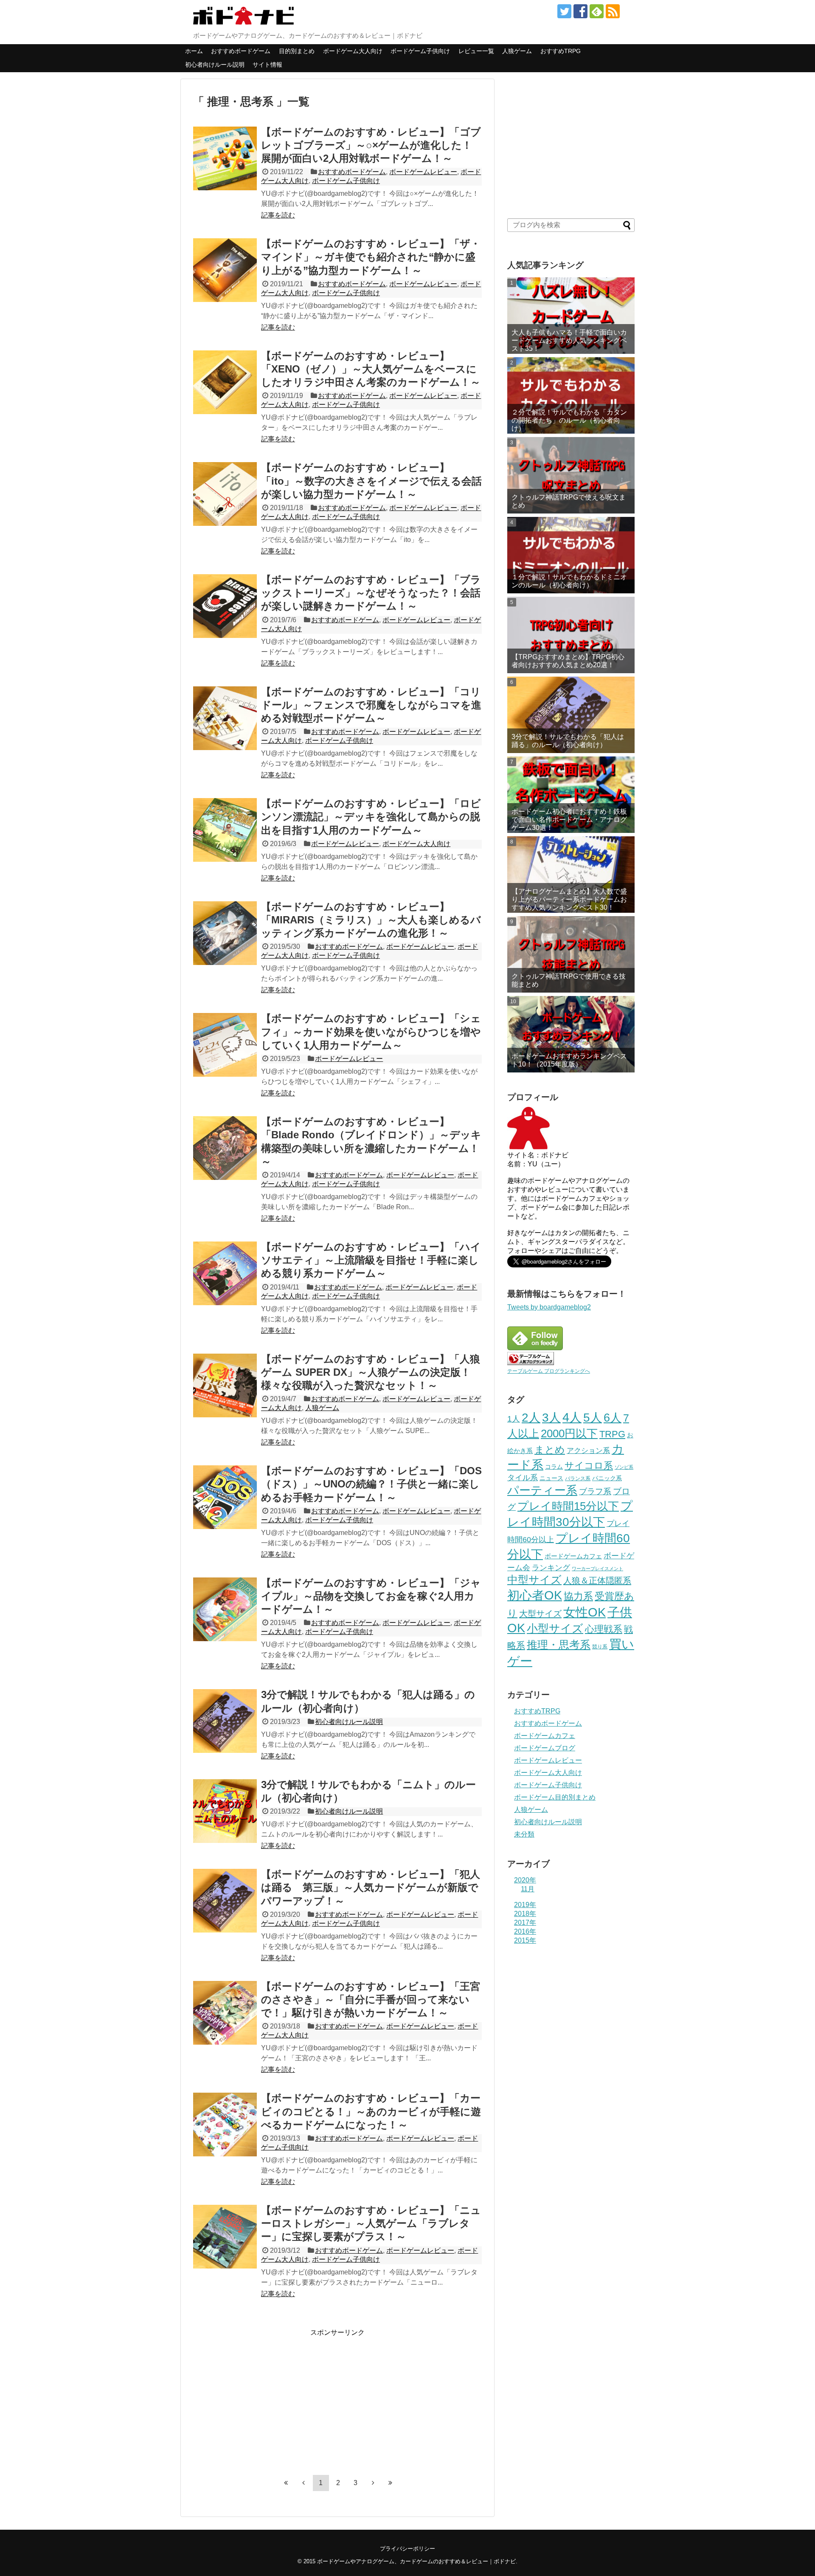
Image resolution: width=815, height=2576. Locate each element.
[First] (286, 2483)
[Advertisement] (264, 2397)
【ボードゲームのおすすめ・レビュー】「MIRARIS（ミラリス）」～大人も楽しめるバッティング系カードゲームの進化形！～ (371, 920)
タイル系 (523, 1478)
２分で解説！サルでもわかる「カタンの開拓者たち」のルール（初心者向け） (569, 420)
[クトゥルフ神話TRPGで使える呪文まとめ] (571, 475)
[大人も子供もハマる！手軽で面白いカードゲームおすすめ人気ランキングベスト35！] (571, 316)
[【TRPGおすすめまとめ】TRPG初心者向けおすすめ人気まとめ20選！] (571, 635)
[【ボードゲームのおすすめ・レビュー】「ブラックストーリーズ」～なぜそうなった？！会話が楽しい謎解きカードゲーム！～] (225, 606)
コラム (554, 1467)
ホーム (194, 51)
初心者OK (535, 1595)
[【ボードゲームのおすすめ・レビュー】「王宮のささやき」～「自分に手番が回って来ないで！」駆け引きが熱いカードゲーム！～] (225, 2013)
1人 (514, 1419)
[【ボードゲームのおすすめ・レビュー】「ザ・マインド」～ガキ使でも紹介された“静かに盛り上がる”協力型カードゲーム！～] (225, 270)
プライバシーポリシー (407, 2549)
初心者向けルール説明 (215, 65)
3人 (551, 1417)
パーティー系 (542, 1490)
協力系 (578, 1596)
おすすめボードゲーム (241, 51)
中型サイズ (534, 1580)
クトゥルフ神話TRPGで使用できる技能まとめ (569, 980)
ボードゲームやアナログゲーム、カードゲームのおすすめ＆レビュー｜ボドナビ (416, 2561)
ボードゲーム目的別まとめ (555, 1797)
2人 (531, 1418)
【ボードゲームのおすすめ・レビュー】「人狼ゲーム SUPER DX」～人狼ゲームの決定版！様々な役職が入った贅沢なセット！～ (371, 1372)
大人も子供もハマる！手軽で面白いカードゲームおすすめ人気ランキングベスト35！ (569, 340)
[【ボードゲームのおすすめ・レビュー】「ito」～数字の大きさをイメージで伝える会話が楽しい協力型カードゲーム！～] (225, 494)
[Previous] (304, 2483)
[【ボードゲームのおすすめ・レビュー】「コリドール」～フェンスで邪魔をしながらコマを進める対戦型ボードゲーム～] (225, 718)
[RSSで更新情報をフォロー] (613, 11)
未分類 (524, 1834)
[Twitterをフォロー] (564, 11)
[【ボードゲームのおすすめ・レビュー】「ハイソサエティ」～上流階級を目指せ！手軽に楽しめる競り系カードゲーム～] (225, 1273)
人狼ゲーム (517, 51)
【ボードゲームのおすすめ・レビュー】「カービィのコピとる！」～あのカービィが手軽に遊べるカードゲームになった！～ (371, 2111)
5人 (593, 1418)
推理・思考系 (559, 1645)
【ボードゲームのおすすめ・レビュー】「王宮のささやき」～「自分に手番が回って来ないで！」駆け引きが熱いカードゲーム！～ (371, 1999)
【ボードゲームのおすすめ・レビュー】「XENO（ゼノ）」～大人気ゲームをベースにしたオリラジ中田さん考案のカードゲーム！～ (371, 369)
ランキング (551, 1568)
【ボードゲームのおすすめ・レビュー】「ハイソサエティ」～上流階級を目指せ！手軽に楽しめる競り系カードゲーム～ (371, 1260)
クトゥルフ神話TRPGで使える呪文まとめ (569, 501)
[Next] (373, 2483)
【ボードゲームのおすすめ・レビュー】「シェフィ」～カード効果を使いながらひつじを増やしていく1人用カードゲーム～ (371, 1031)
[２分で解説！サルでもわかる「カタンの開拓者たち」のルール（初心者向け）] (571, 395)
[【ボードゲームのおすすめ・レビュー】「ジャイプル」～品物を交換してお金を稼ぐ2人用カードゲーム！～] (225, 1609)
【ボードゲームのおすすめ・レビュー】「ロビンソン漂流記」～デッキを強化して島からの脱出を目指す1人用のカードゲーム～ (371, 817)
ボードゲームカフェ (573, 1556)
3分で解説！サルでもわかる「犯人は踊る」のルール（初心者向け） (568, 741)
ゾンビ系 (624, 1467)
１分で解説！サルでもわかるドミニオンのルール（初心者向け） (569, 581)
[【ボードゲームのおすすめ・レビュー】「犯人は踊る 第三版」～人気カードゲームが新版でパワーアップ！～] (225, 1901)
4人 (572, 1417)
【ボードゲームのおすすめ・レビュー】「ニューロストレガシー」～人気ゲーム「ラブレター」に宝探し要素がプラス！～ (371, 2223)
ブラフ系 (595, 1491)
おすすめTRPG (561, 51)
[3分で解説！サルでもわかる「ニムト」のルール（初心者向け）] (225, 1811)
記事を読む (278, 215)
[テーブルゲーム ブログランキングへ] (531, 1363)
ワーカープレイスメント (597, 1569)
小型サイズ (555, 1628)
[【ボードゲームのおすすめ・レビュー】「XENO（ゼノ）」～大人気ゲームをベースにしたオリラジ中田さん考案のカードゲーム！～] (225, 382)
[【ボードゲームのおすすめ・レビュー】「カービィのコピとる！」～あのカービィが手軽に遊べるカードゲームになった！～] (225, 2125)
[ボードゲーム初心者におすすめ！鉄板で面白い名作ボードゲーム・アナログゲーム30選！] (571, 795)
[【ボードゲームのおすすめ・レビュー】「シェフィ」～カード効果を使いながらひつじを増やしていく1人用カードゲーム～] (225, 1045)
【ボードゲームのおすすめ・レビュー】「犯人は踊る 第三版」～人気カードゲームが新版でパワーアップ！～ (371, 1887)
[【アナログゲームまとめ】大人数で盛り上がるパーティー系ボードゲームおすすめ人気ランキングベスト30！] (571, 875)
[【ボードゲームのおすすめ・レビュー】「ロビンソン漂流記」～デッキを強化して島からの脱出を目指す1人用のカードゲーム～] (225, 830)
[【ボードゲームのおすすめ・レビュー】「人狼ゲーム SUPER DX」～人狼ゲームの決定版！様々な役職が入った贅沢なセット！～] (225, 1385)
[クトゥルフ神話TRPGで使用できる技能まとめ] (571, 954)
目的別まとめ (297, 51)
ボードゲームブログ (545, 1748)
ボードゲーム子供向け (420, 51)
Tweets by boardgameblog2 (549, 1307)
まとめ (550, 1450)
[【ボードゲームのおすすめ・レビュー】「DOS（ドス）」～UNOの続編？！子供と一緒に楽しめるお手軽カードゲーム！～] (225, 1497)
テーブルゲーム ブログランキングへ (549, 1371)
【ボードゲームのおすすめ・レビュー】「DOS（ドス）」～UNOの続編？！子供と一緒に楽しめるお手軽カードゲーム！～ (371, 1484)
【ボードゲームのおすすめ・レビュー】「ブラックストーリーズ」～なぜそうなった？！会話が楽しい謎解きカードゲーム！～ (371, 593)
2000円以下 (569, 1433)
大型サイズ (540, 1614)
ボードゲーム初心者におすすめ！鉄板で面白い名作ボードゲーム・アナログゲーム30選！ (569, 820)
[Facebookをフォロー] (580, 11)
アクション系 (588, 1451)
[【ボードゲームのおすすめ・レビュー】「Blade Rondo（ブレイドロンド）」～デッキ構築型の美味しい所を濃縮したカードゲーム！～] (225, 1148)
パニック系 (607, 1478)
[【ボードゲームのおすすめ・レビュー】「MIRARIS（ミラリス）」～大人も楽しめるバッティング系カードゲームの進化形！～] (225, 933)
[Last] (391, 2483)
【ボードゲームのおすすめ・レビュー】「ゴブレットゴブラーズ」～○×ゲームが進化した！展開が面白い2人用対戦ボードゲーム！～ (371, 145)
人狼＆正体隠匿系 (597, 1580)
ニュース (551, 1478)
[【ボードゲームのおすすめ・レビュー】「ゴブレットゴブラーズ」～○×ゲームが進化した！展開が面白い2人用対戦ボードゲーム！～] (225, 158)
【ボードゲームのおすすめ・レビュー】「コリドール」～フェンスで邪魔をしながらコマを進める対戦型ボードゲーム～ (371, 705)
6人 (613, 1418)
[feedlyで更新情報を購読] (597, 11)
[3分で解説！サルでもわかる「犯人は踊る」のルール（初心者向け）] (225, 1721)
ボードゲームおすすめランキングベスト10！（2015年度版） (569, 1060)
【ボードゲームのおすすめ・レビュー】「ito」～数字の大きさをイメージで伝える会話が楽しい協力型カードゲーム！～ (371, 481)
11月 (528, 1889)
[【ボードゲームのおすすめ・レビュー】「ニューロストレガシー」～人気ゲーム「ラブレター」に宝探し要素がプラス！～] (225, 2237)
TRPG (612, 1434)
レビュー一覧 (476, 51)
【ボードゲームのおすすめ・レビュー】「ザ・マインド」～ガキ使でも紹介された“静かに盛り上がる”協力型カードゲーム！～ (371, 257)
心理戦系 (604, 1629)
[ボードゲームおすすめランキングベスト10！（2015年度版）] (571, 1034)
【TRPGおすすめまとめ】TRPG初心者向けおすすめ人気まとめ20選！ (568, 661)
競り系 (600, 1647)
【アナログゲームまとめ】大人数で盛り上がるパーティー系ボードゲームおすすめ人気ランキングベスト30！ (569, 899)
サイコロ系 (589, 1466)
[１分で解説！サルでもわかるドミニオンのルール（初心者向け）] (571, 555)
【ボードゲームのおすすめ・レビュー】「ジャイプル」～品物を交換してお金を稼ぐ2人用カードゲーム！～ (371, 1596)
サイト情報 (267, 65)
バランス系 (578, 1478)
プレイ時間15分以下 (568, 1506)
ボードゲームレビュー (423, 172)
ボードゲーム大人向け (353, 51)
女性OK (585, 1612)
